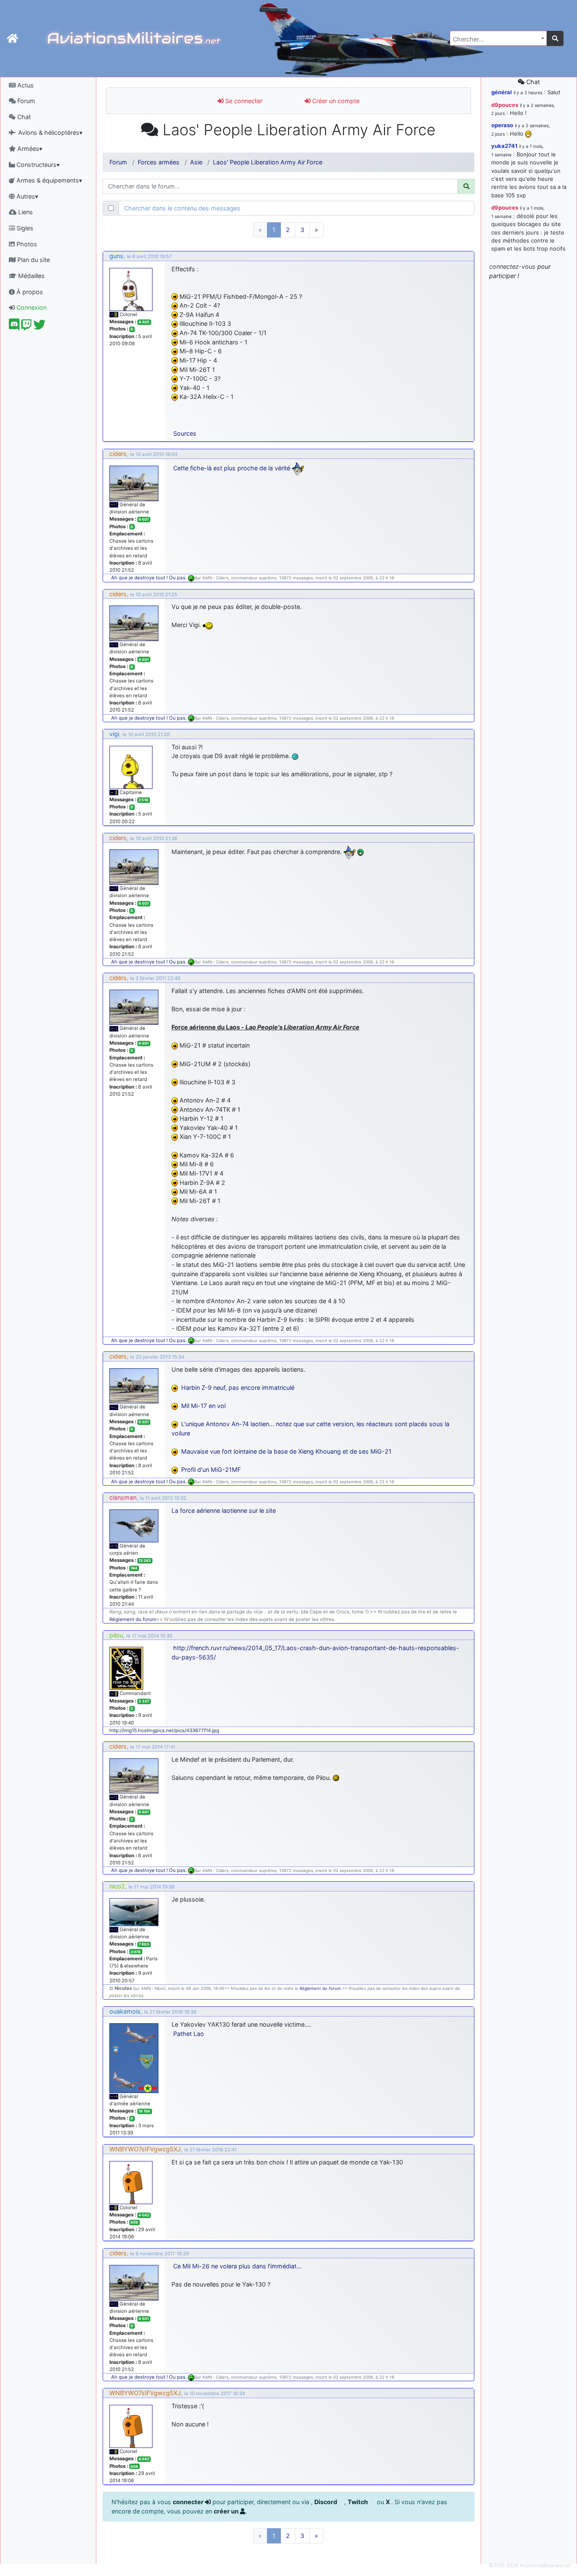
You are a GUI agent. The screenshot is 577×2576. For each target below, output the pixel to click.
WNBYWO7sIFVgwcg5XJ (145, 2149)
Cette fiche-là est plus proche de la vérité (232, 468)
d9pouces (505, 105)
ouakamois (125, 2011)
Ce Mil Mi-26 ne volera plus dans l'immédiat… (237, 2266)
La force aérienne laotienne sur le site (224, 1510)
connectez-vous (512, 266)
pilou (116, 1635)
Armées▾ (29, 149)
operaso (502, 125)
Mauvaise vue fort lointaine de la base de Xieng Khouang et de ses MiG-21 (286, 1451)
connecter (189, 2502)
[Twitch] (26, 327)
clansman (123, 1497)
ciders (118, 454)
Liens (25, 212)
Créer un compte (335, 101)
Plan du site (33, 260)
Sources (185, 433)
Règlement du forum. (321, 1988)
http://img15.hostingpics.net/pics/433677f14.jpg (164, 1730)
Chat (23, 117)
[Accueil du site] (12, 38)
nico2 (117, 1886)
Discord (326, 2502)
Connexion (31, 307)
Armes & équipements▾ (48, 180)
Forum (25, 101)
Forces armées (159, 162)
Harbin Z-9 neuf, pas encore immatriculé (238, 1388)
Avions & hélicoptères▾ (49, 132)
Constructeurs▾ (37, 165)
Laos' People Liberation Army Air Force (268, 162)
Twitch (358, 2502)
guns (116, 256)
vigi (114, 734)
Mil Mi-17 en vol (203, 1406)
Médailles (31, 276)
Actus (25, 85)
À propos (29, 292)
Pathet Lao (189, 2034)
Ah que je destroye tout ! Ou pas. (150, 578)
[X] (39, 327)
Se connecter (243, 101)
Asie (196, 162)
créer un (227, 2511)
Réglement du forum (133, 1619)
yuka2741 (504, 146)
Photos (26, 244)
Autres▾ (26, 196)
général (502, 92)
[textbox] (496, 39)
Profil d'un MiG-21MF (211, 1469)
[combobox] (498, 38)
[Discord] (14, 327)
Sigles (24, 228)
